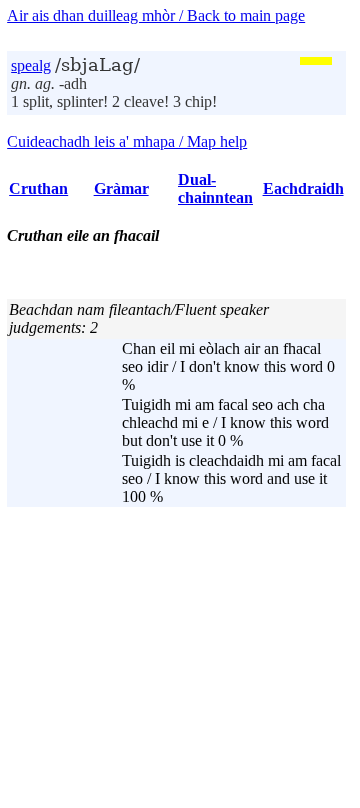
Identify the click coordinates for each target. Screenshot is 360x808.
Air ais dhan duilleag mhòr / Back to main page (156, 15)
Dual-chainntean (215, 188)
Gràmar (121, 188)
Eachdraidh (303, 188)
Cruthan (38, 188)
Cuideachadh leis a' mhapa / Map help (127, 141)
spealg (31, 65)
